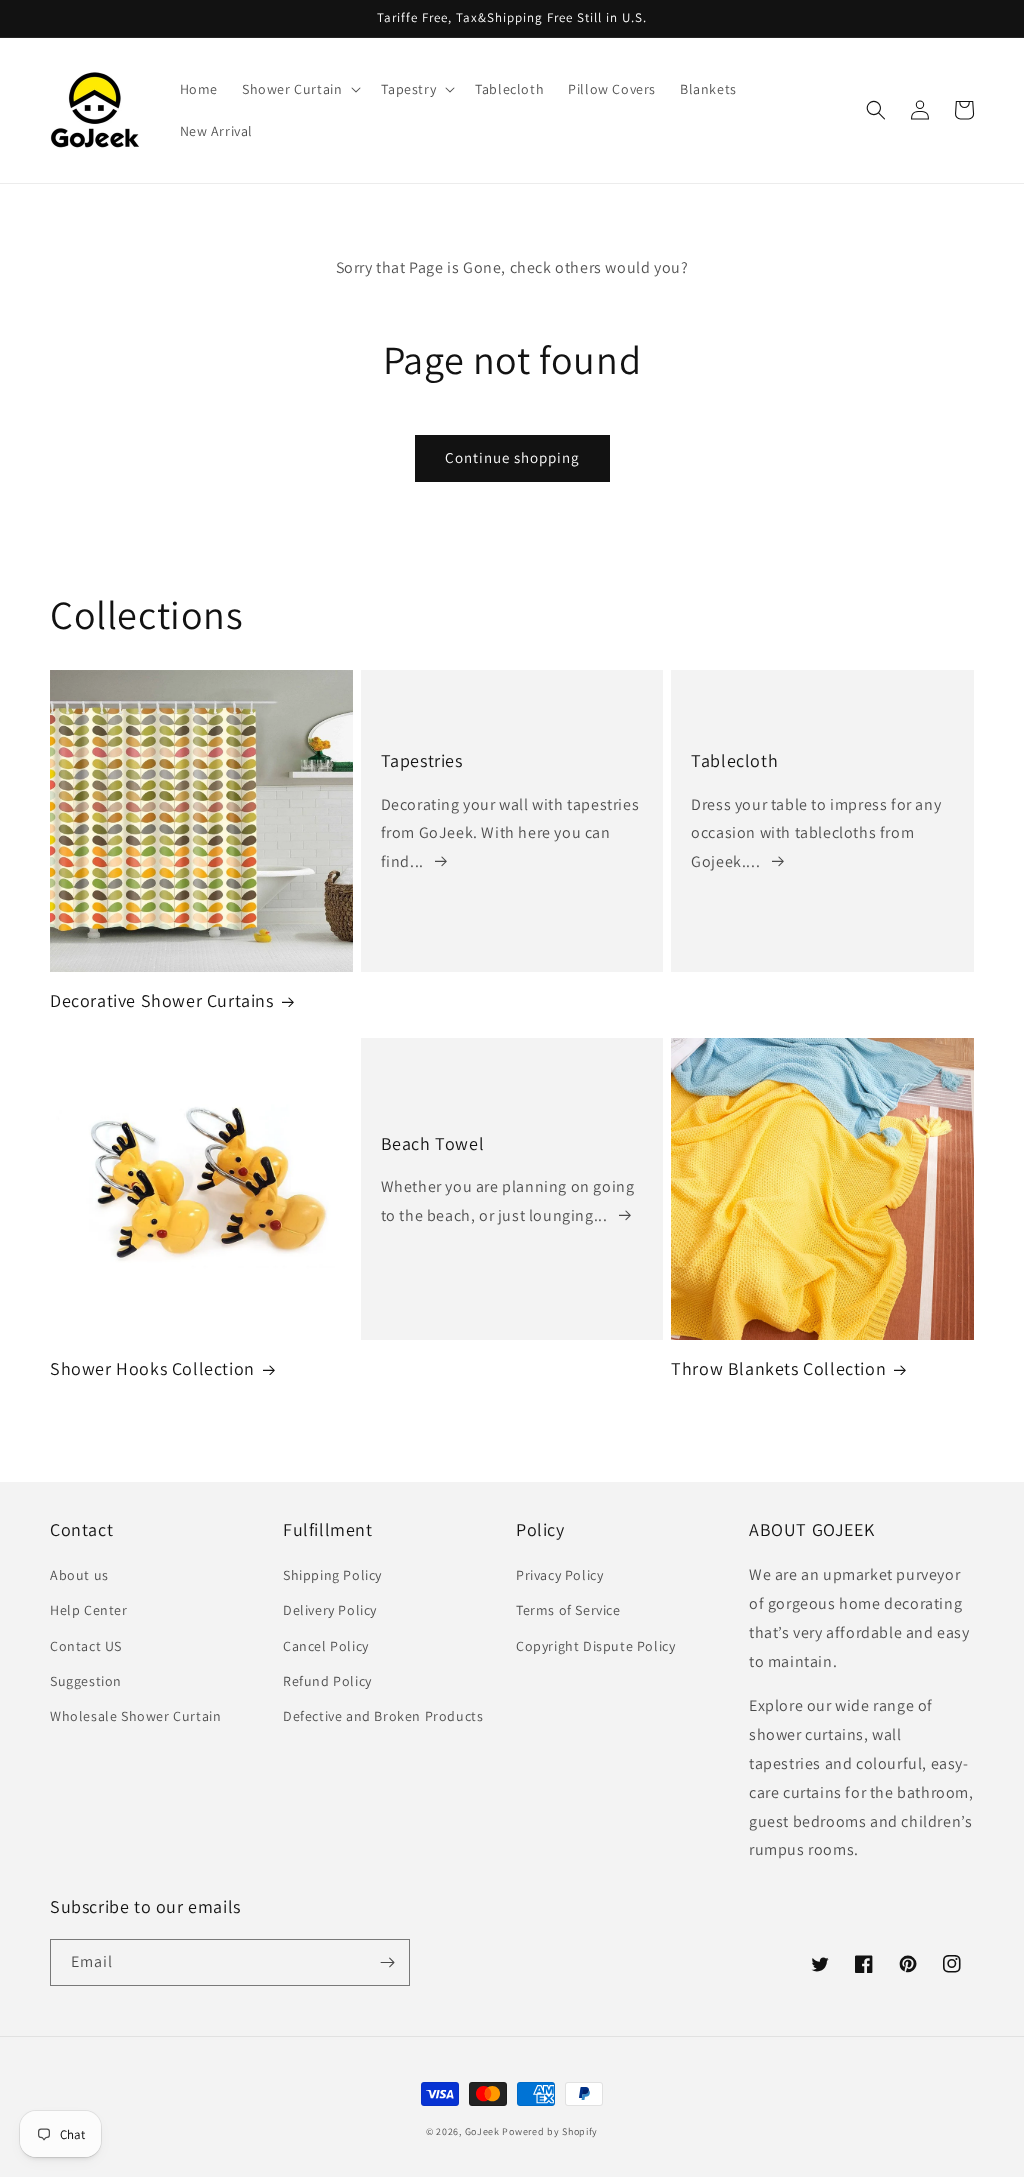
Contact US (86, 1646)
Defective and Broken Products (383, 1716)
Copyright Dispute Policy (595, 1646)
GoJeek (482, 2131)
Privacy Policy (559, 1575)
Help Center (89, 1610)
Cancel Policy (326, 1646)
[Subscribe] (387, 1962)
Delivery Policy (330, 1610)
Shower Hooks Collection (152, 1368)
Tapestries (422, 760)
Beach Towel (433, 1143)
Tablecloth (734, 760)
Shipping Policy (332, 1575)
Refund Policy (327, 1681)
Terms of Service (568, 1610)
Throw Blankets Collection (778, 1368)
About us (79, 1575)
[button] (299, 89)
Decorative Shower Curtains (162, 1000)
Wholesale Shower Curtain (135, 1716)
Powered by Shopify (550, 2131)
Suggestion (86, 1681)
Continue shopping (512, 457)
